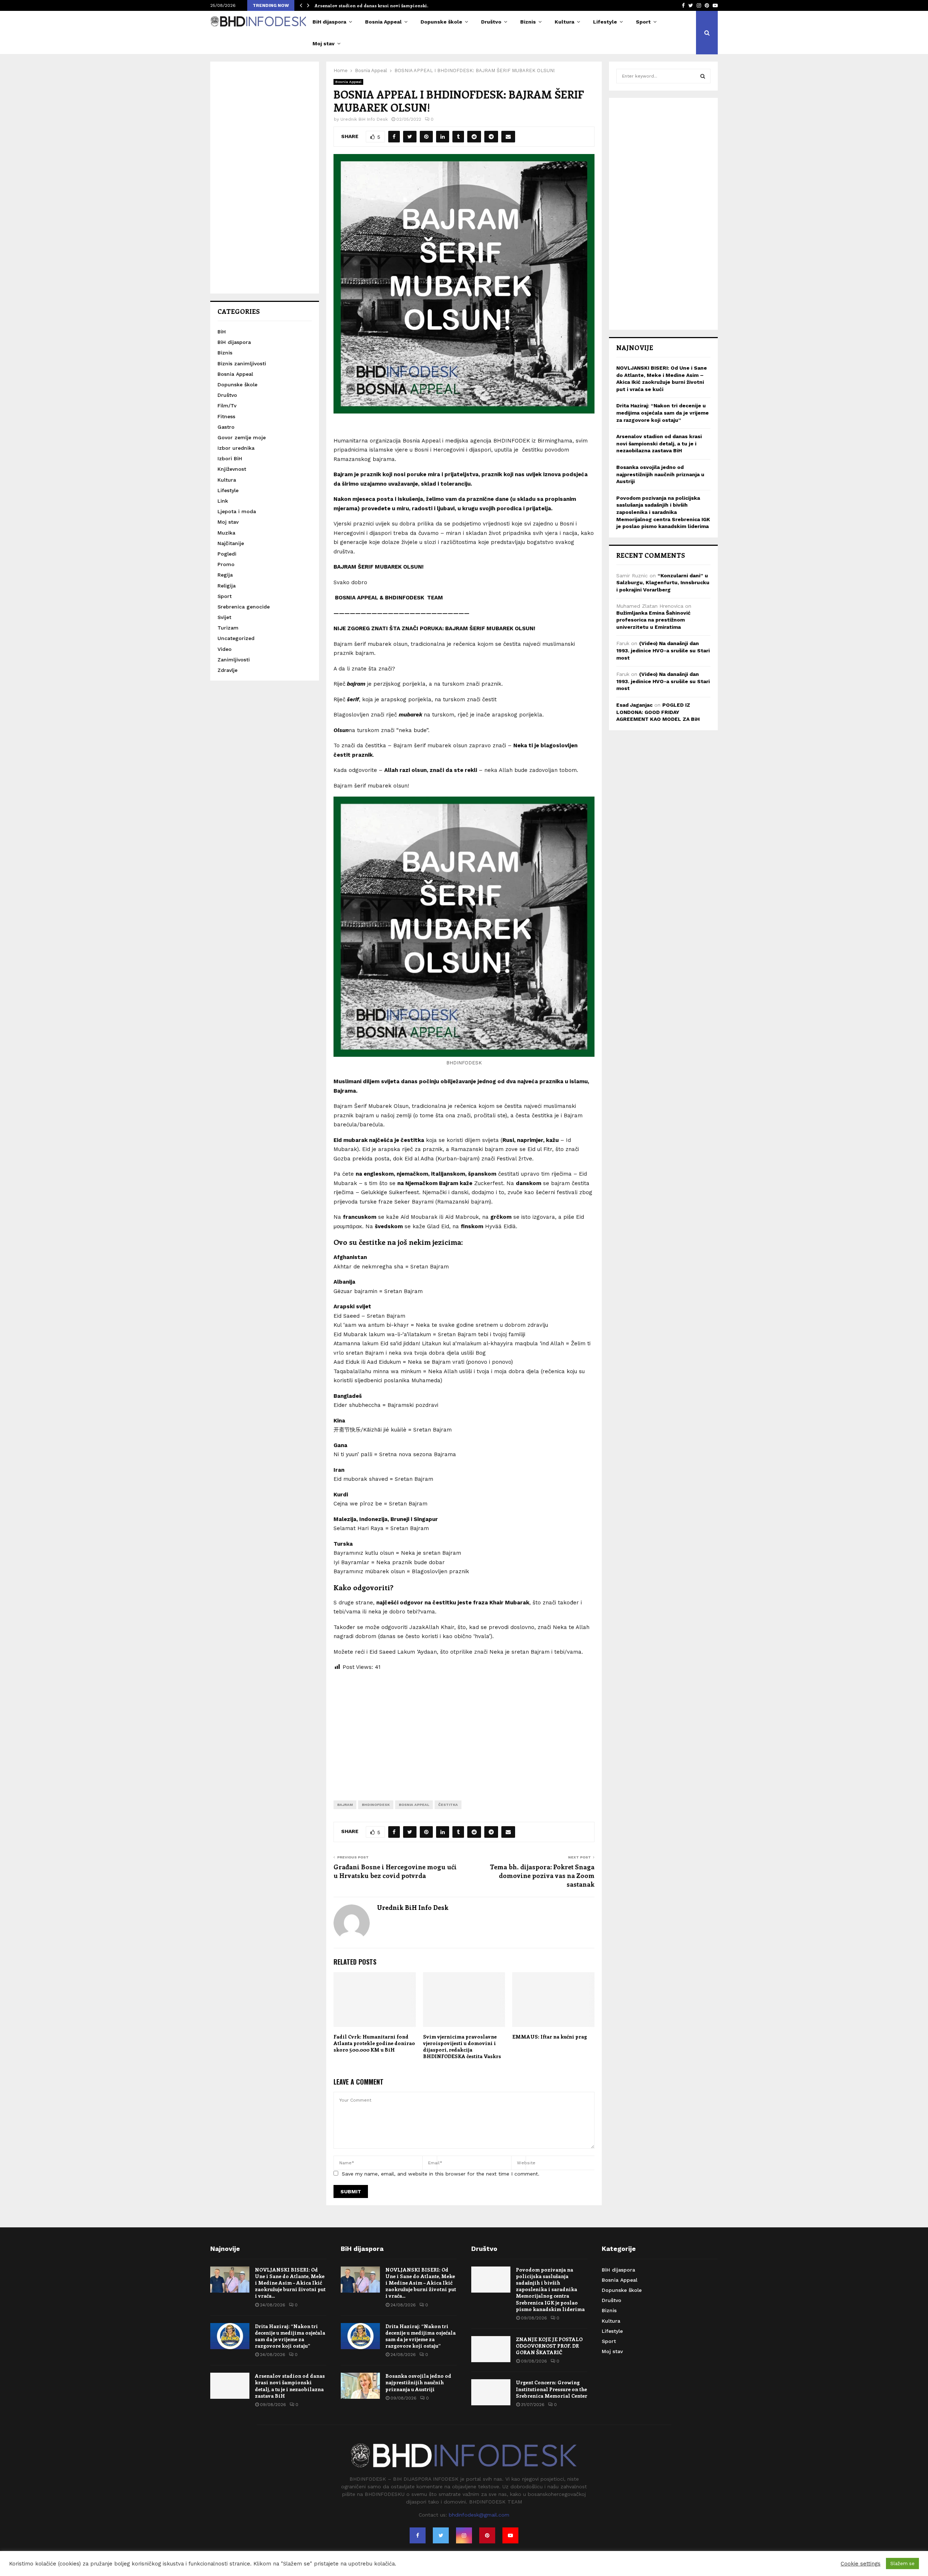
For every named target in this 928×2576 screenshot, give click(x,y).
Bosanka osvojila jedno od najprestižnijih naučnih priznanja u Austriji (660, 474)
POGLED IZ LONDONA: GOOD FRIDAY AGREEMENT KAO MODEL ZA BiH (658, 712)
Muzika (226, 533)
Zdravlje (227, 670)
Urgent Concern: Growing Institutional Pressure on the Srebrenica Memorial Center (552, 2389)
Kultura (564, 22)
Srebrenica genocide (244, 607)
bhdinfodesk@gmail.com (479, 2515)
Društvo (491, 22)
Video (225, 649)
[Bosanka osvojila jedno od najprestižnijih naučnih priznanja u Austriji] (360, 2386)
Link (223, 501)
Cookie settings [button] (861, 2564)
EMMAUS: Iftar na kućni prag (550, 2037)
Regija (225, 575)
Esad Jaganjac (634, 705)
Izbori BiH (230, 458)
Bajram (345, 1805)
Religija (227, 586)
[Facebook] (418, 2535)
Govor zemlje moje (242, 437)
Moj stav (324, 43)
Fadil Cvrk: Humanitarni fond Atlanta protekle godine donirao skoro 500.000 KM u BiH (374, 2043)
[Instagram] (464, 2535)
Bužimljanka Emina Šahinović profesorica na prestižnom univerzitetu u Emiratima (653, 620)
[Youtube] (510, 2535)
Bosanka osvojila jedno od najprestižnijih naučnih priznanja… (384, 5)
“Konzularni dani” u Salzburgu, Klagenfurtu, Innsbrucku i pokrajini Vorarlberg (663, 583)
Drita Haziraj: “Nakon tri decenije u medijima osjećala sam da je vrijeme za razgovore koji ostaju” (662, 413)
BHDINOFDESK (376, 1805)
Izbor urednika (236, 448)
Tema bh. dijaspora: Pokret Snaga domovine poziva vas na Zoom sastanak (542, 1875)
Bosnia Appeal (383, 22)
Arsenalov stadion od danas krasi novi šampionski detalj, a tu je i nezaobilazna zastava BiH (659, 443)
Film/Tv (227, 406)
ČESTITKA (448, 1805)
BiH (222, 332)
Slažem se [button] (902, 2563)
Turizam (228, 628)
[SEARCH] (703, 76)
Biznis (528, 22)
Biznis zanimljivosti (242, 363)
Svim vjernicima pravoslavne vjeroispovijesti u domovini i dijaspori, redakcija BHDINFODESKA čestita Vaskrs (462, 2047)
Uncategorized (236, 638)
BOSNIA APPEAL (414, 1805)
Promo (226, 564)
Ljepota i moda (237, 511)
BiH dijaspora (329, 22)
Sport (643, 22)
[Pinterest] (487, 2535)
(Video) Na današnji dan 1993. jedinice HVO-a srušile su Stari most (663, 650)
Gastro (226, 427)
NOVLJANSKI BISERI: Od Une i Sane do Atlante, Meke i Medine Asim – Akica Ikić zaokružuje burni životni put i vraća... (290, 2283)
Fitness (226, 416)
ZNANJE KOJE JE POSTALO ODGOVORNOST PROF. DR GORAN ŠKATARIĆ (549, 2346)
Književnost (232, 469)
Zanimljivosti (234, 660)
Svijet (224, 617)
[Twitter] (441, 2535)
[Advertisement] (464, 1730)
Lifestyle (605, 22)
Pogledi (227, 554)
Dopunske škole (441, 22)
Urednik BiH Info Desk (364, 119)
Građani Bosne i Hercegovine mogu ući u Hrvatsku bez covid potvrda (395, 1871)
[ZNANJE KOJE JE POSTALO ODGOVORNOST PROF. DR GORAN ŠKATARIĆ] (491, 2349)
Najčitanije (231, 543)
